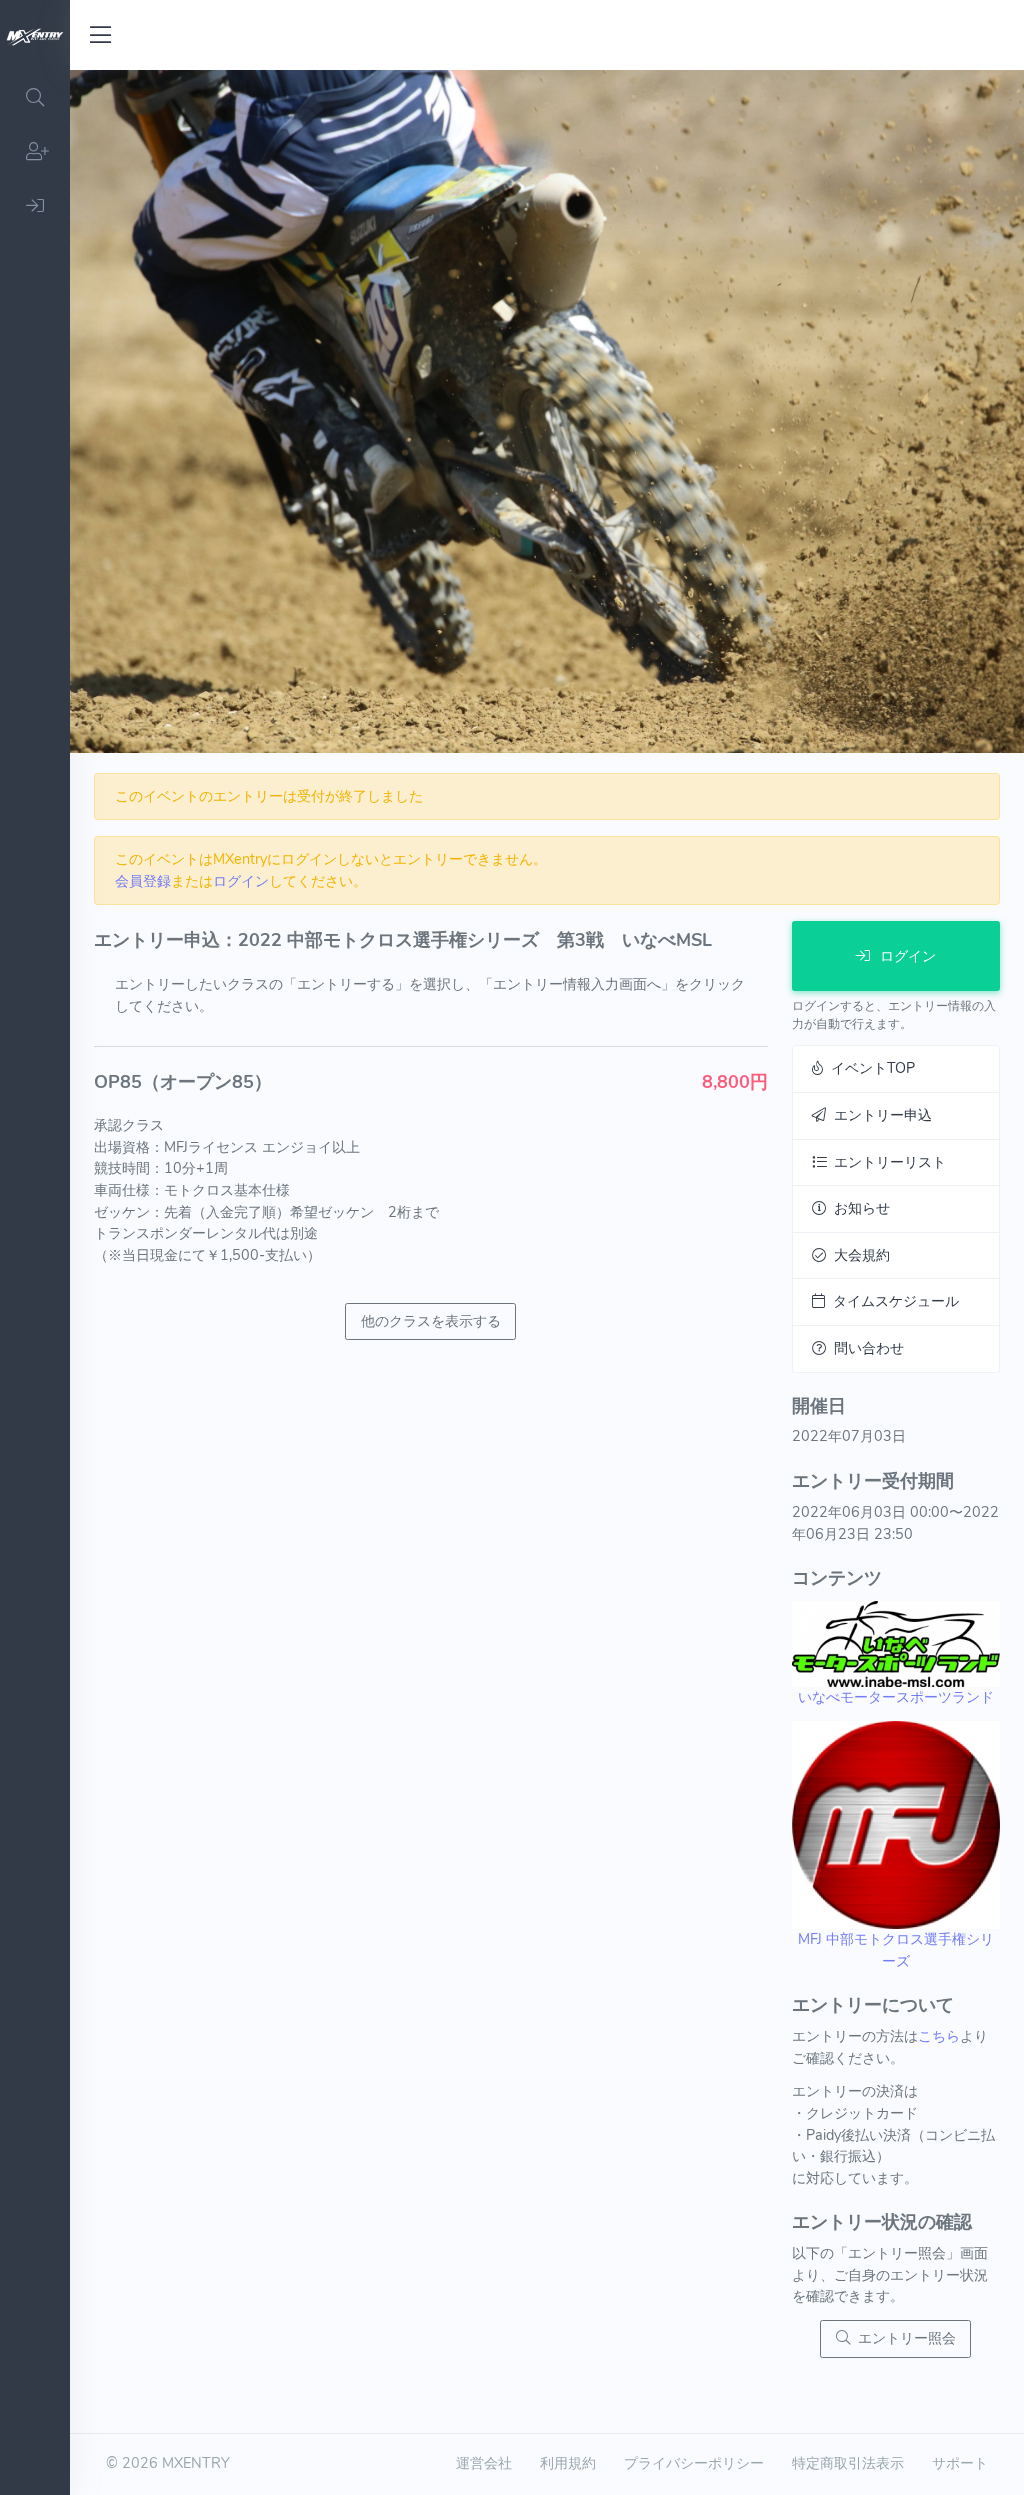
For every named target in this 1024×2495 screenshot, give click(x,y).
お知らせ (858, 1208)
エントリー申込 (879, 1115)
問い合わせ (865, 1348)
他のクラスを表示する (431, 1321)
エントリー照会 (903, 2338)
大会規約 (858, 1255)
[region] (35, 1282)
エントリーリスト (886, 1162)
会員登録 (143, 881)
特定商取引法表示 (848, 2463)
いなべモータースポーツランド (896, 1697)
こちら (939, 2036)
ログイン (241, 881)
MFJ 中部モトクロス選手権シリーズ (896, 1950)
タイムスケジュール (892, 1301)
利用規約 (568, 2463)
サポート (960, 2463)
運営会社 (484, 2463)
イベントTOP (869, 1068)
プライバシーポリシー (694, 2463)
